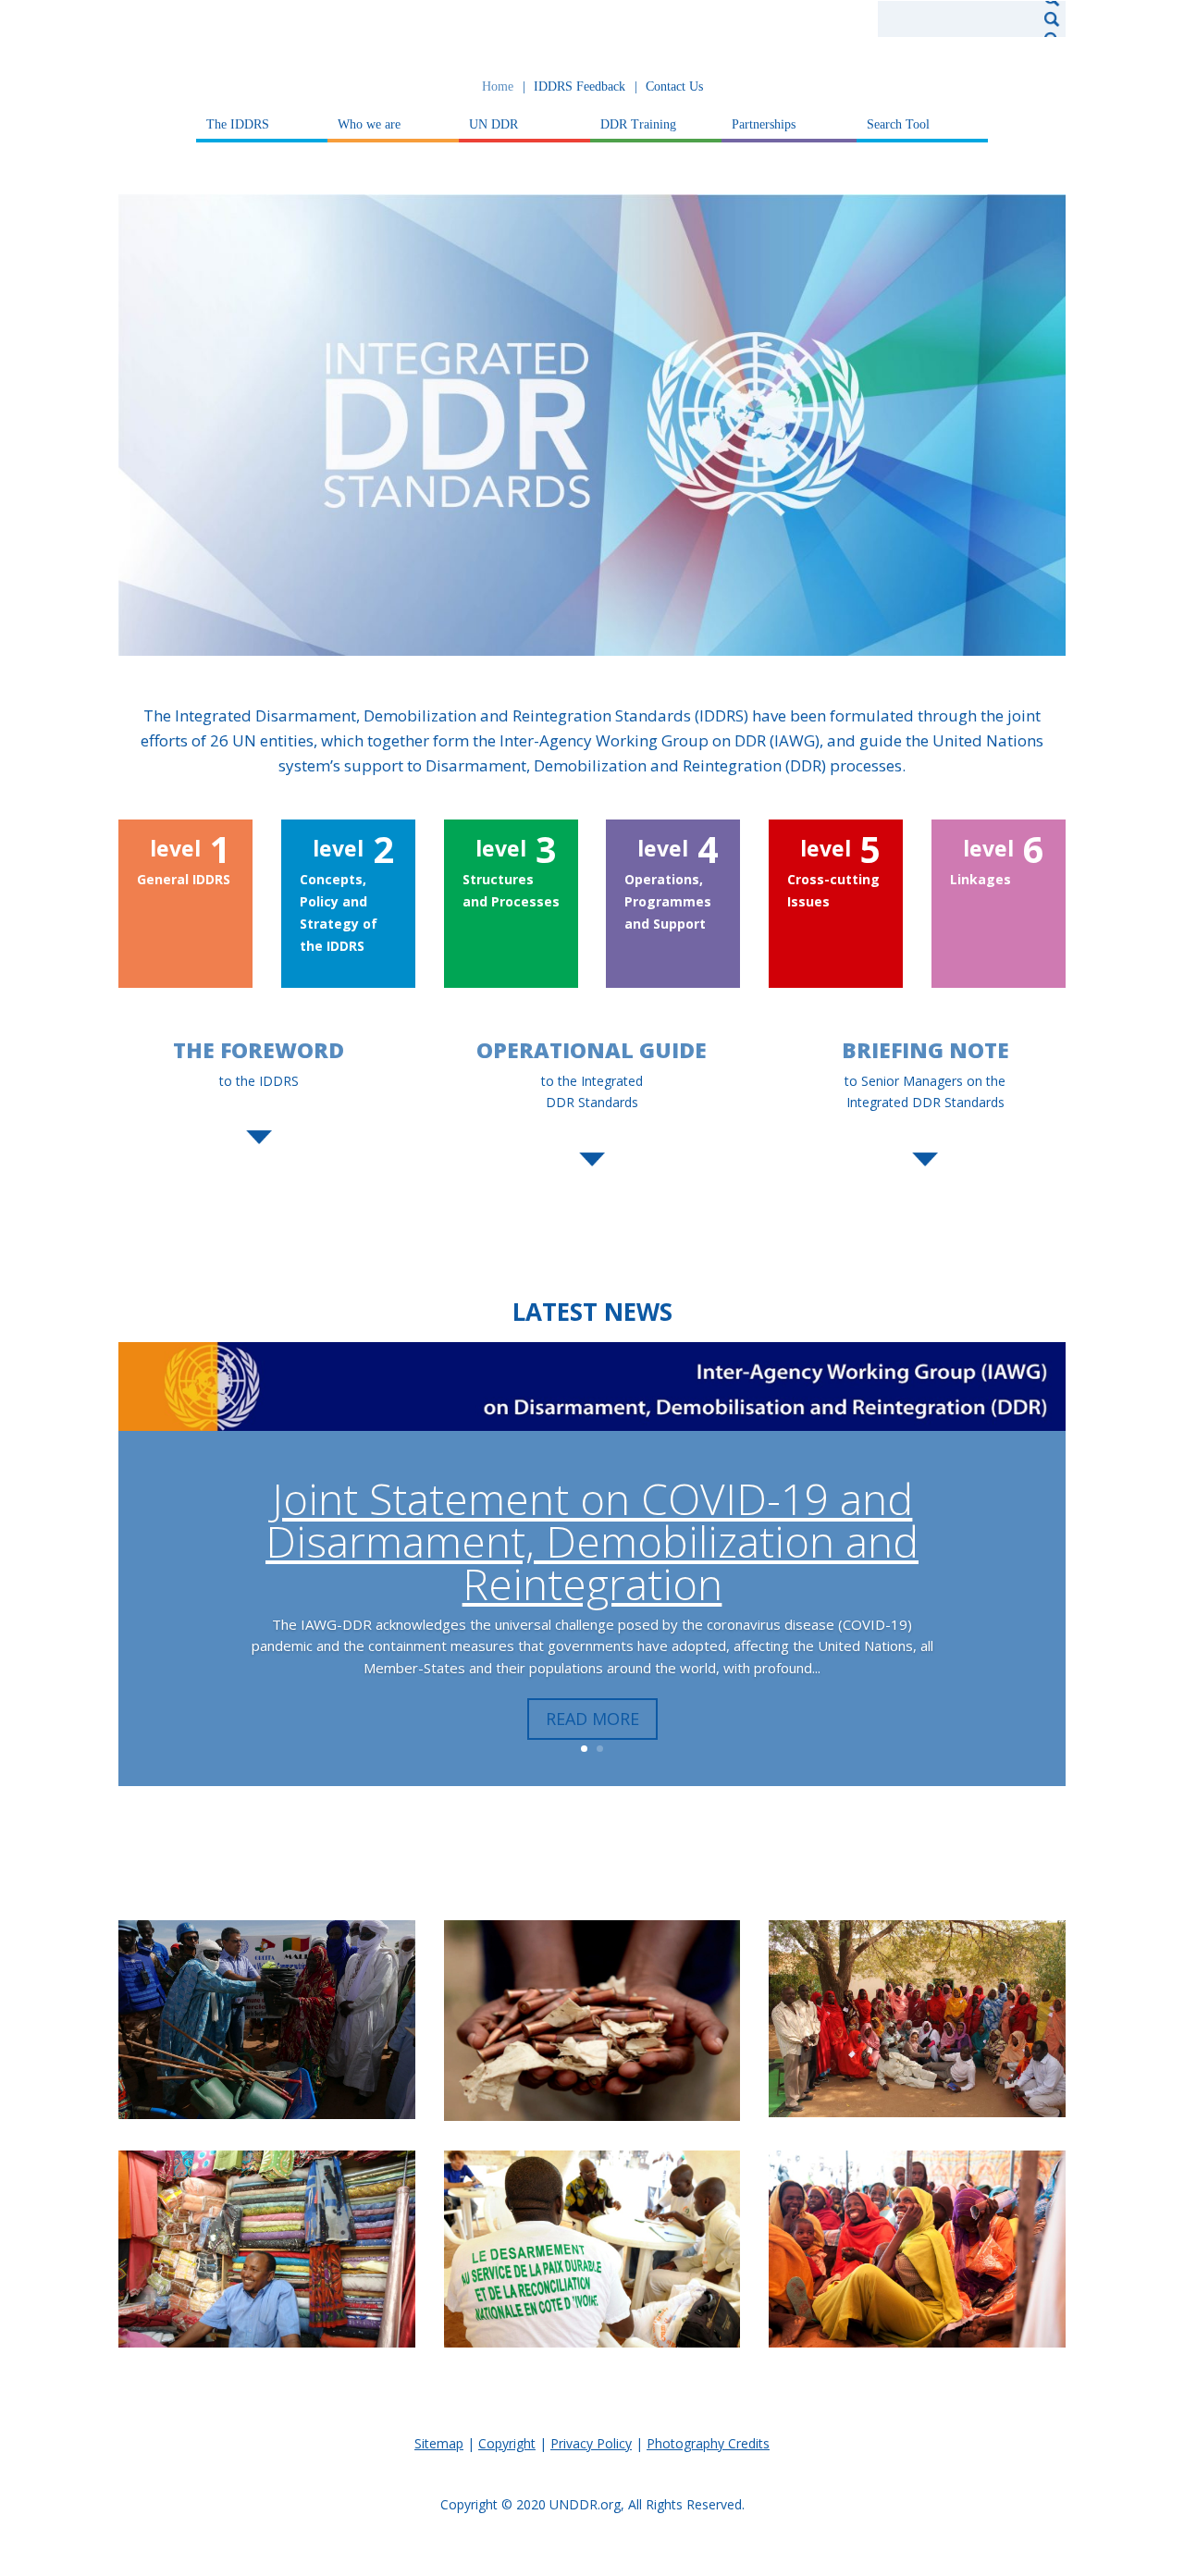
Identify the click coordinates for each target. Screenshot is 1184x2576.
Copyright (507, 2443)
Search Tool (898, 125)
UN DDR (493, 125)
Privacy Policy (591, 2443)
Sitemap (439, 2443)
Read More (592, 1719)
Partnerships (764, 125)
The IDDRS (238, 125)
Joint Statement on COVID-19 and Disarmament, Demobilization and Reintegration (592, 1541)
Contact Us (674, 87)
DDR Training (638, 125)
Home (498, 87)
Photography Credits (708, 2443)
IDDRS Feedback (580, 87)
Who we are (369, 125)
